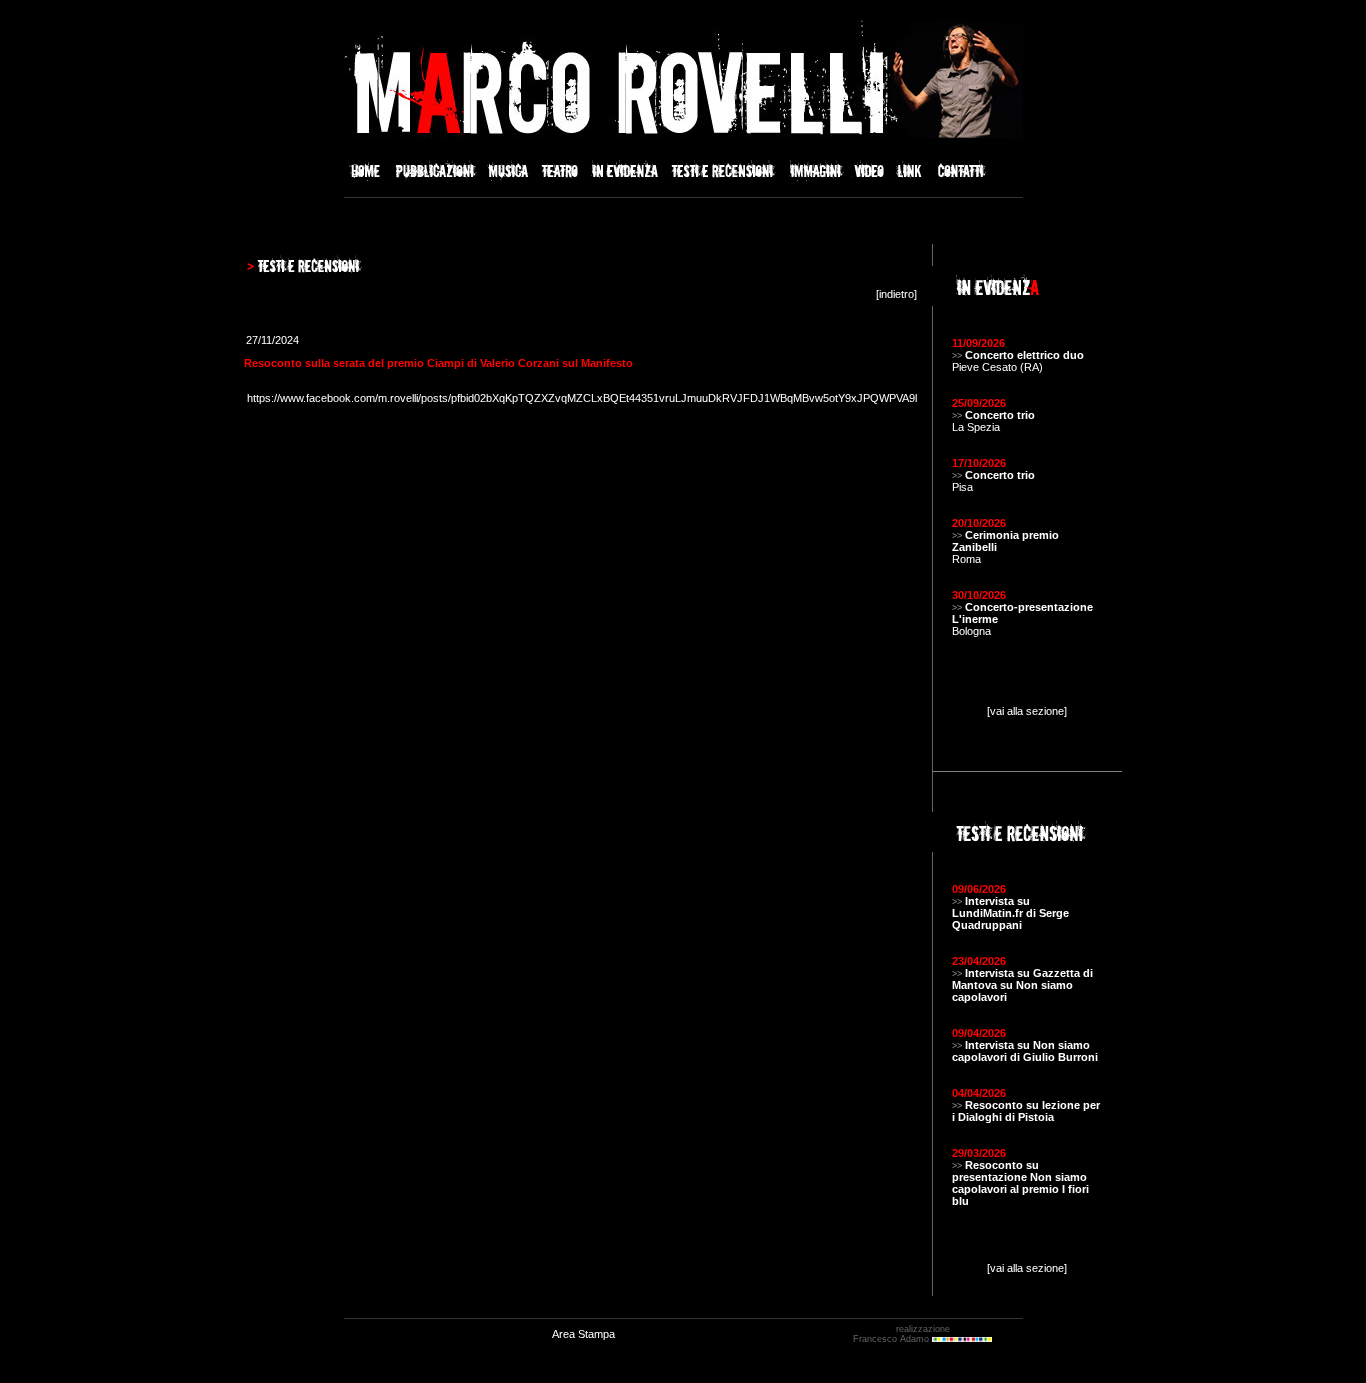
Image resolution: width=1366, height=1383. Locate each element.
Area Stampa (583, 1334)
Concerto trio (1000, 415)
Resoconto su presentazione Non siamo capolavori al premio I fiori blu (1020, 1183)
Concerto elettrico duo (1024, 355)
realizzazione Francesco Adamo (901, 1334)
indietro (896, 294)
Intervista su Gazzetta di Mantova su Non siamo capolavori (1022, 985)
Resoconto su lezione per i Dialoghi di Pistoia (1026, 1111)
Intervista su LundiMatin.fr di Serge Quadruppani (1010, 913)
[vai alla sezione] (1027, 711)
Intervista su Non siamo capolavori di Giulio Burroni (1025, 1051)
